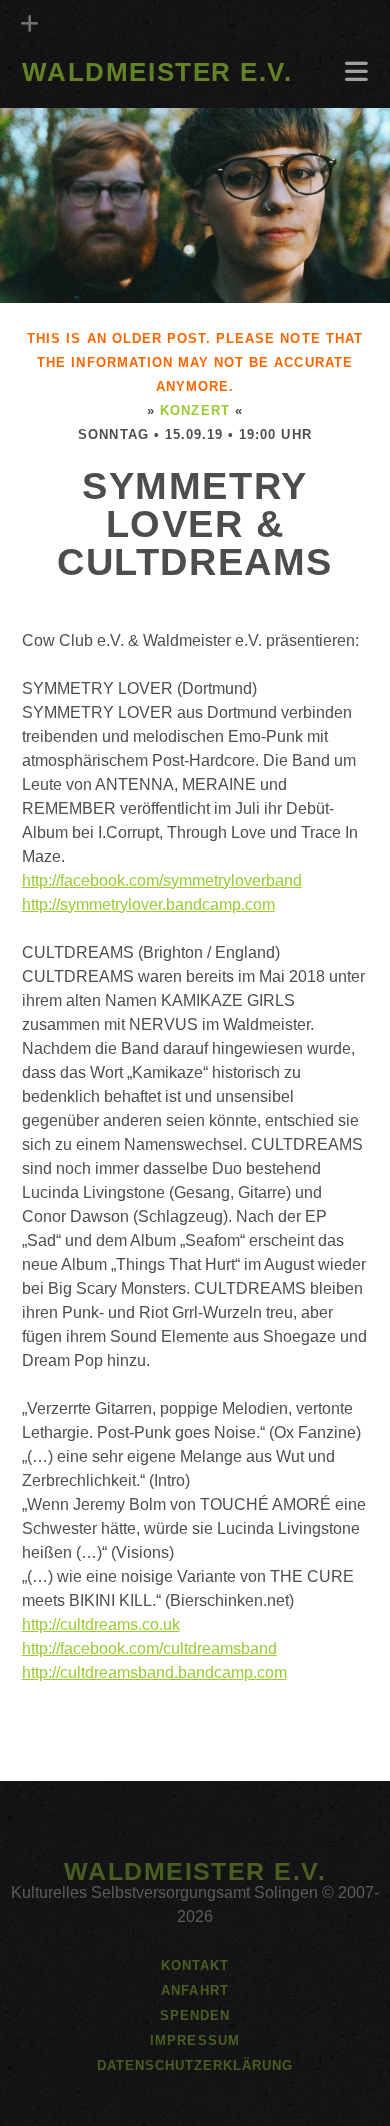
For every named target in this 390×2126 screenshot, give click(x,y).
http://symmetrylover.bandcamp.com (148, 904)
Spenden (195, 2015)
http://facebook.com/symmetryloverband (162, 880)
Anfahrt (58, 101)
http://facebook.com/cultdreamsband (149, 1648)
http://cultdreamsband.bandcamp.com (154, 1672)
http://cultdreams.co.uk (101, 1624)
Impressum (194, 2040)
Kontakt (195, 1965)
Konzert (194, 410)
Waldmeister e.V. (157, 72)
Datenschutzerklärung (195, 2065)
